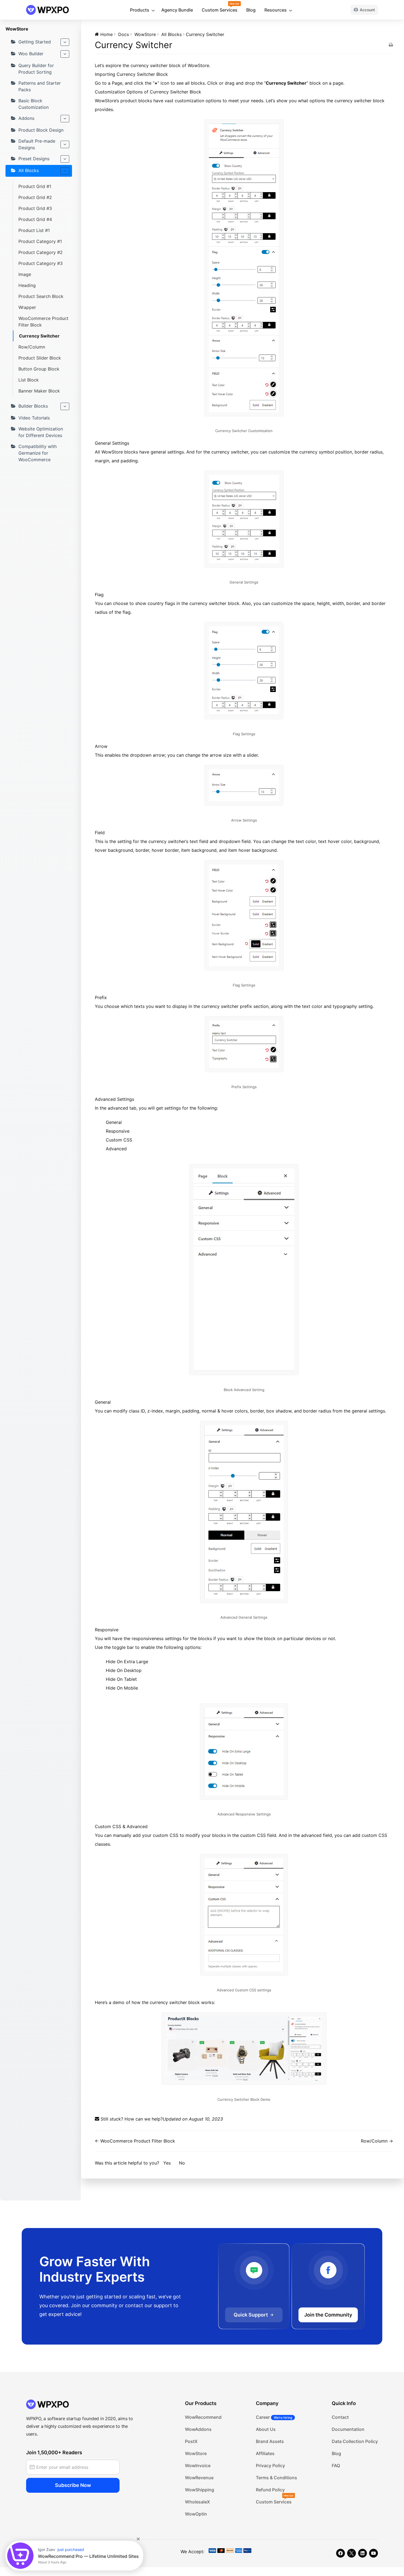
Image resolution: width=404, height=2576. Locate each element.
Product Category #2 (41, 252)
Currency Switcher (39, 336)
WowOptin (196, 2514)
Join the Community (328, 2315)
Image (25, 274)
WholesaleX (197, 2502)
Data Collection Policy (355, 2441)
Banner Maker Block (39, 391)
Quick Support (251, 2315)
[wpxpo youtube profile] (373, 2553)
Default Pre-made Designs (37, 144)
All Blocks (29, 170)
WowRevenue (199, 2478)
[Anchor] (170, 74)
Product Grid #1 (35, 186)
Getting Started (35, 42)
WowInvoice (198, 2466)
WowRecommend (203, 2417)
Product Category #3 (41, 263)
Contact (340, 2417)
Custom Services (220, 10)
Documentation (348, 2429)
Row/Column (32, 347)
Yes (168, 2163)
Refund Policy (270, 2490)
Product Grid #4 (35, 219)
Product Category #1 (40, 241)
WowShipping (200, 2490)
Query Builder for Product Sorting (36, 69)
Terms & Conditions (276, 2478)
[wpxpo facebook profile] (341, 2553)
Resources (276, 10)
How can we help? (144, 2119)
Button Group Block (39, 369)
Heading (27, 285)
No (182, 2163)
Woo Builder (31, 54)
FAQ (336, 2466)
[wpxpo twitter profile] (352, 2553)
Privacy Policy (270, 2466)
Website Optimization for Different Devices (41, 432)
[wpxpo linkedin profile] (363, 2553)
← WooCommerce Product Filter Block (135, 2141)
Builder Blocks (33, 406)
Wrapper (27, 307)
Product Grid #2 (35, 197)
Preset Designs (34, 159)
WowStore (196, 2453)
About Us (266, 2429)
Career (274, 2417)
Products (140, 10)
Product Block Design (41, 130)
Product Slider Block (40, 358)
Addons (26, 118)
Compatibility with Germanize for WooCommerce (38, 453)
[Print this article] (391, 45)
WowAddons (198, 2429)
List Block (29, 380)
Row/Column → (377, 2141)
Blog (251, 10)
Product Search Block (41, 296)
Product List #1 (34, 230)
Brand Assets (270, 2441)
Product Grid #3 (35, 208)
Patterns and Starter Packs (40, 86)
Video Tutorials (34, 418)
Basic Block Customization (34, 104)
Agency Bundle (177, 10)
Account (367, 10)
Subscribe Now (73, 2485)
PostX (191, 2441)
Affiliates (265, 2453)
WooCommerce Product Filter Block (43, 322)
